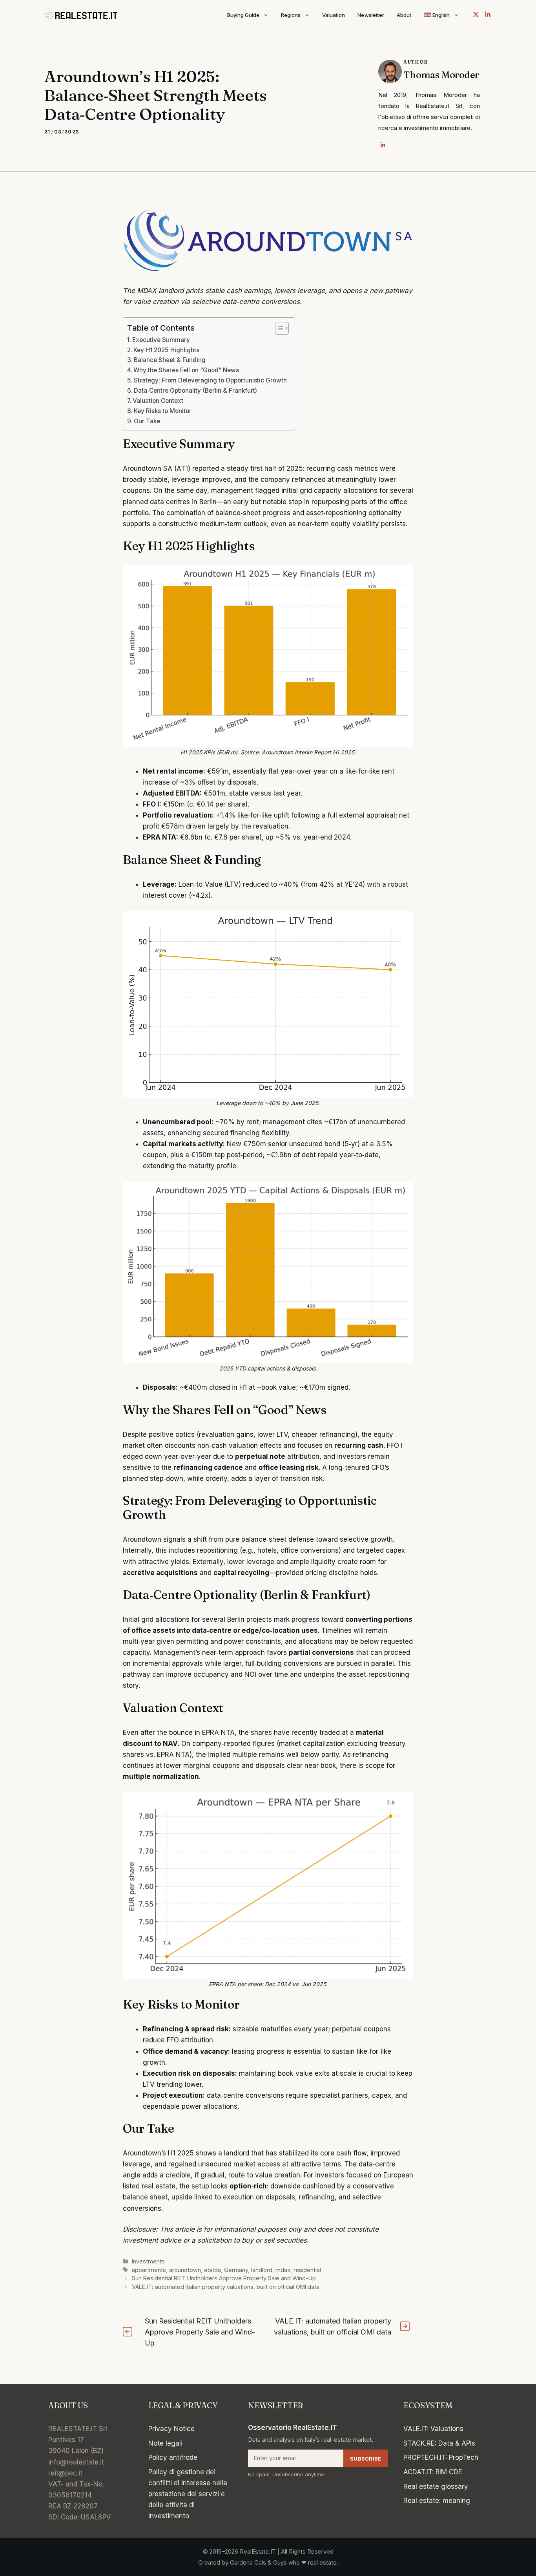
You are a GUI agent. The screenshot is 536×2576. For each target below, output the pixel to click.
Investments (148, 2261)
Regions (291, 15)
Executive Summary (161, 340)
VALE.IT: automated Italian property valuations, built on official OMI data (226, 2287)
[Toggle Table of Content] (278, 328)
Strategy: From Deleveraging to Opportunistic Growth (210, 380)
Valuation (334, 15)
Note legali (165, 2443)
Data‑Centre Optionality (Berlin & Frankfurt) (195, 391)
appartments (149, 2270)
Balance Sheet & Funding (170, 360)
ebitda (212, 2270)
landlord (262, 2270)
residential (307, 2270)
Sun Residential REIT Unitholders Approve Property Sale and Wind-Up (224, 2278)
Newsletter (371, 15)
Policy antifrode (173, 2457)
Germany (236, 2270)
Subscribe (366, 2459)
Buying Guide (243, 15)
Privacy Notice (171, 2429)
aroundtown (185, 2270)
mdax (283, 2270)
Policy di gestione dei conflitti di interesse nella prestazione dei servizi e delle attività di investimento (188, 2494)
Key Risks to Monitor (163, 411)
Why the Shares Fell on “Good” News (186, 370)
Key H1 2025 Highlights (166, 350)
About (404, 15)
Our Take (147, 421)
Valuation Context (158, 401)
